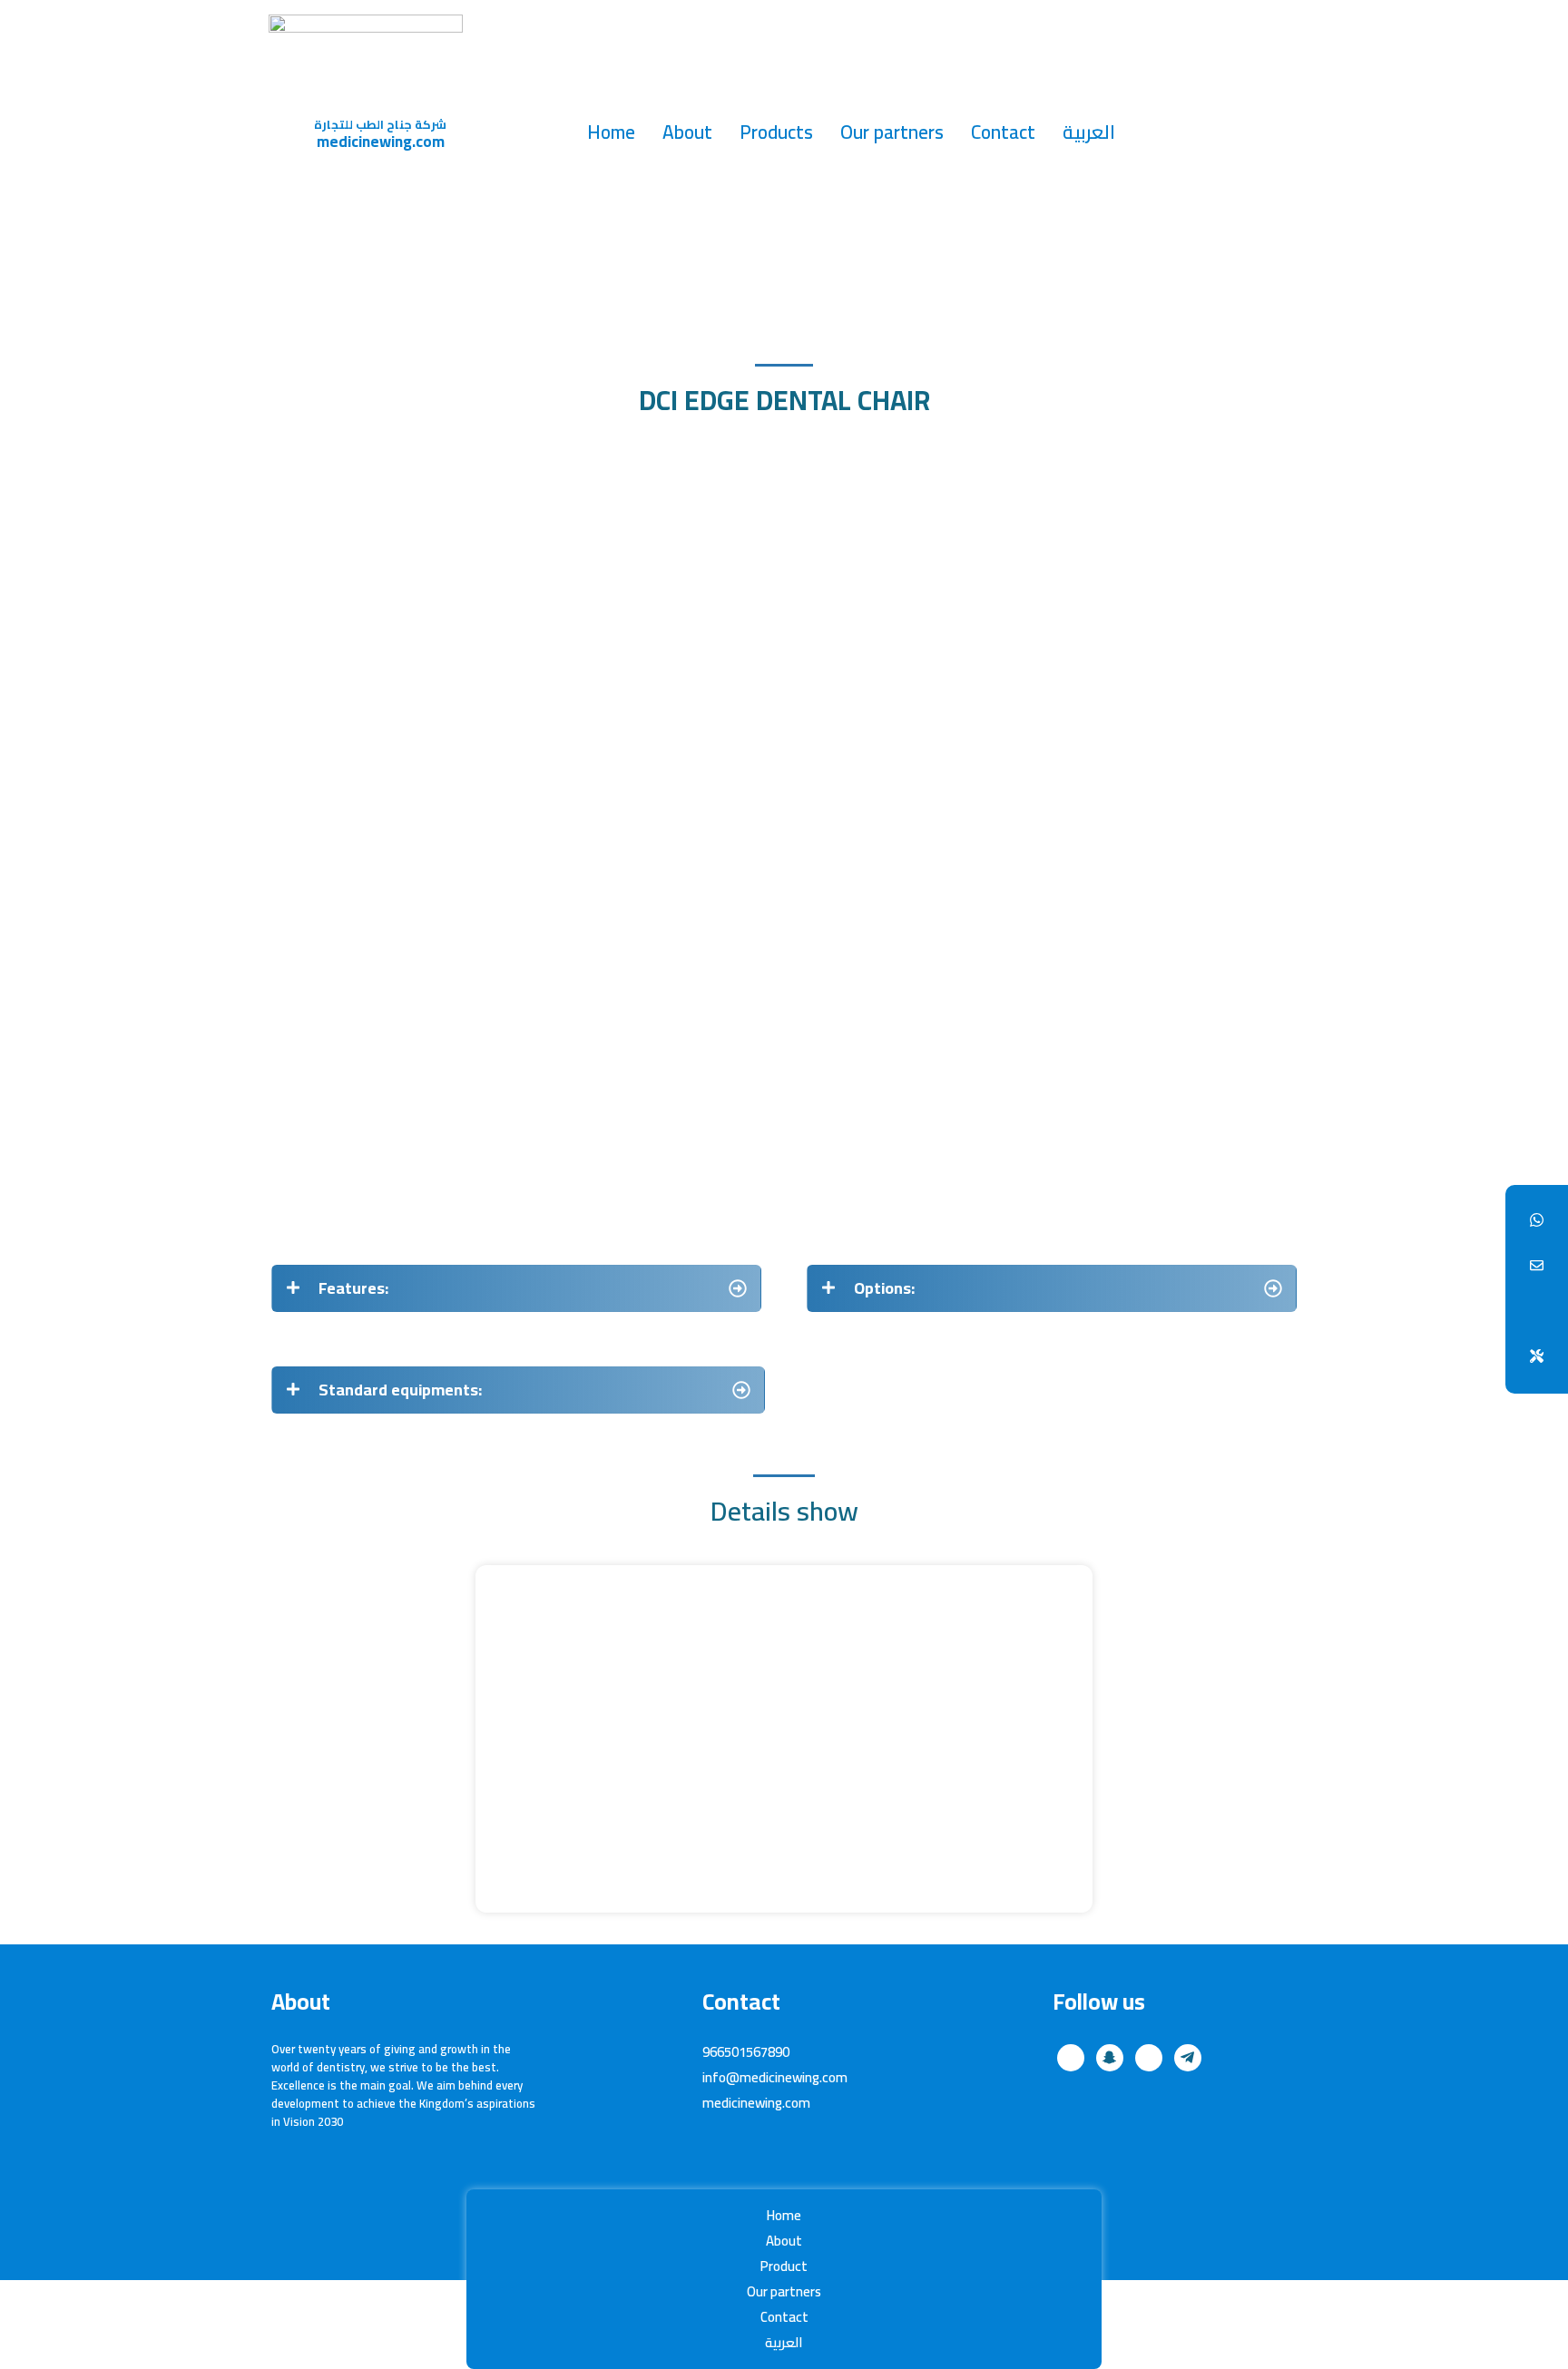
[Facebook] (1536, 1221)
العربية (1089, 132)
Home (611, 132)
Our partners (892, 132)
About (687, 132)
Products (776, 132)
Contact (1003, 132)
